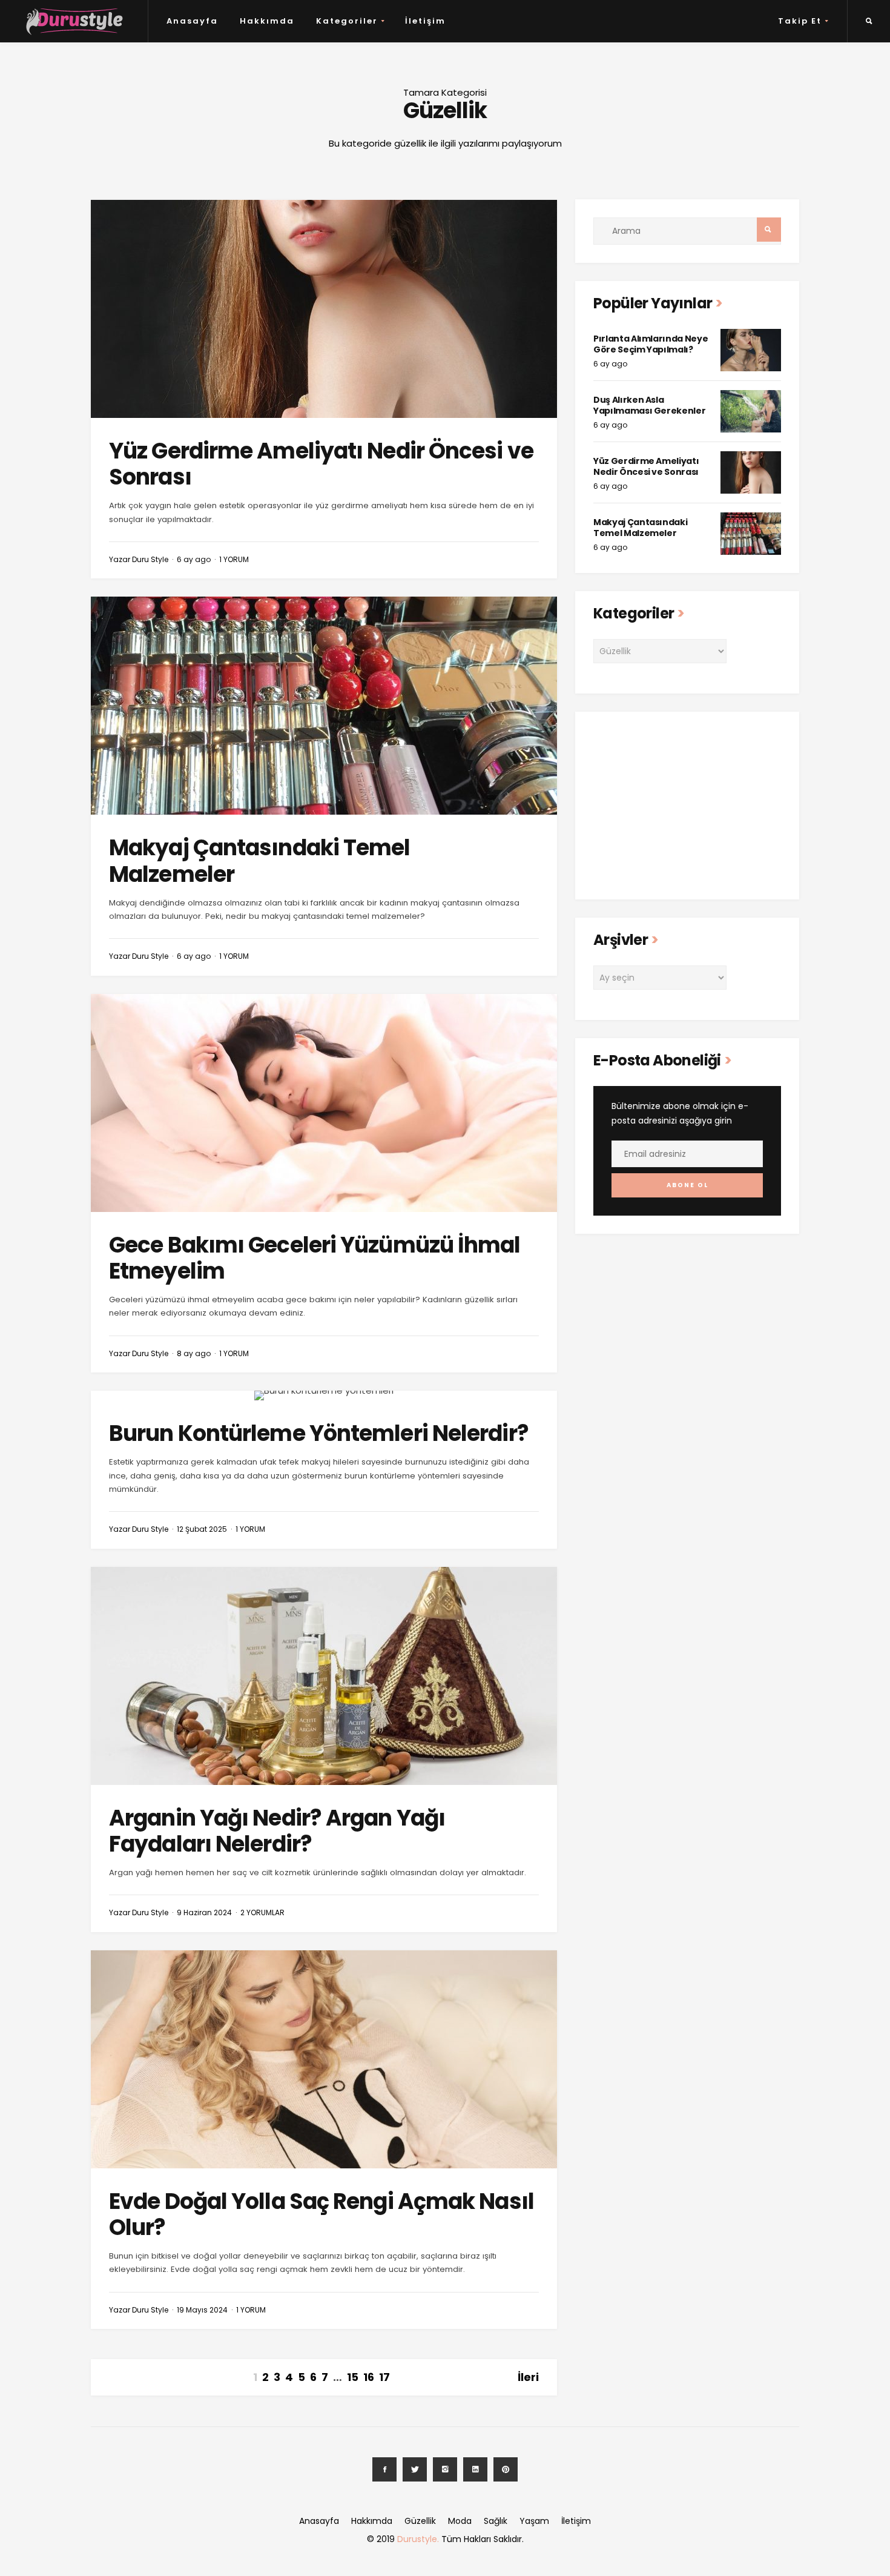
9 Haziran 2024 (204, 1912)
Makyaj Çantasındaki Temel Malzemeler (260, 861)
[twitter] (415, 2469)
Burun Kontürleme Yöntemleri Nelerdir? (319, 1433)
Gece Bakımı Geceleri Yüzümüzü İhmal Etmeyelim (315, 1258)
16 (369, 2377)
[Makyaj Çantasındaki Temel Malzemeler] (324, 706)
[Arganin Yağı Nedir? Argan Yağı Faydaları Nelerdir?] (324, 1676)
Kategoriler (347, 21)
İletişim (425, 21)
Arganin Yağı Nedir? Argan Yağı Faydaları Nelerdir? (277, 1831)
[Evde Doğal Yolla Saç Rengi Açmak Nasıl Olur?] (324, 2059)
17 (384, 2377)
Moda (460, 2521)
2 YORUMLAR (262, 1912)
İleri (528, 2377)
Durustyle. (418, 2539)
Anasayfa (192, 21)
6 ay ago (194, 559)
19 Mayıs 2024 (202, 2310)
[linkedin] (475, 2469)
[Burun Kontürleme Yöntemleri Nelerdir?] (324, 1396)
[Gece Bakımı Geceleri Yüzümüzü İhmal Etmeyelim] (324, 1103)
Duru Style (150, 559)
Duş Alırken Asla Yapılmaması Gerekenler (649, 405)
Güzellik (420, 2521)
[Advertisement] (687, 806)
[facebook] (384, 2469)
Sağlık (496, 2521)
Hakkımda (267, 21)
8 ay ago (194, 1353)
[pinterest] (506, 2469)
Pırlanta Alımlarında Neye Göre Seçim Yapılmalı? (651, 344)
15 (353, 2377)
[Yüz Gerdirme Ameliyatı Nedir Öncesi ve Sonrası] (324, 309)
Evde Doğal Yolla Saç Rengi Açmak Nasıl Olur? (321, 2214)
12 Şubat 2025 (202, 1529)
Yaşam (534, 2521)
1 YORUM (234, 559)
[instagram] (445, 2469)
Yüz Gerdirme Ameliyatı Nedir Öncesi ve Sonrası (321, 464)
